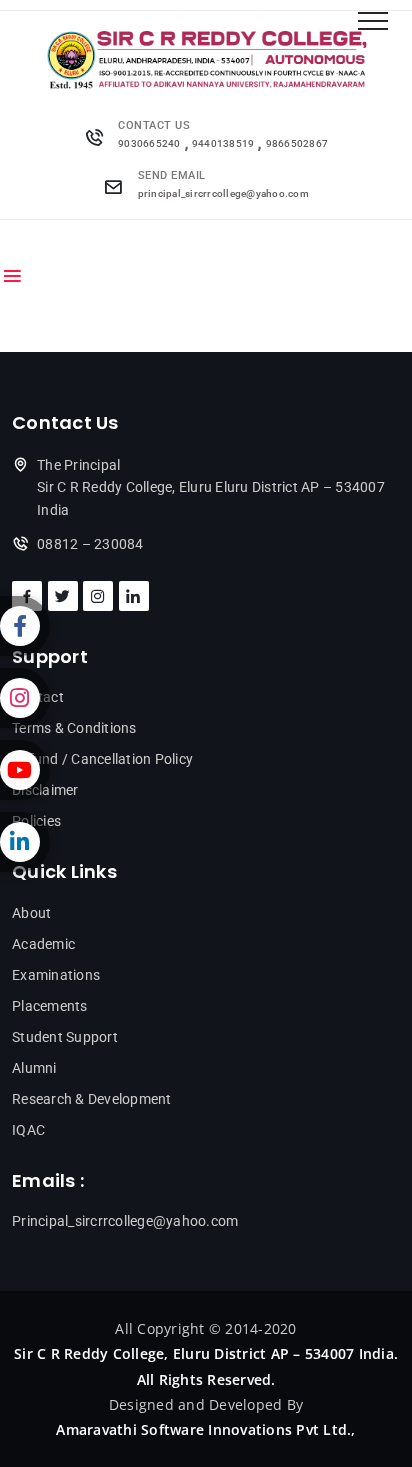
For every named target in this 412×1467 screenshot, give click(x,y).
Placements (50, 1006)
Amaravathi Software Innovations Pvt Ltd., (205, 1429)
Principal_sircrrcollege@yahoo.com (125, 1221)
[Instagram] (25, 698)
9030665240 (149, 143)
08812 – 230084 (90, 544)
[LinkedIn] (25, 842)
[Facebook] (25, 626)
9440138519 (223, 143)
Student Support (65, 1037)
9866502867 (297, 143)
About (31, 913)
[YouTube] (25, 770)
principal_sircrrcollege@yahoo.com (223, 193)
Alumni (34, 1068)
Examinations (56, 975)
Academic (43, 944)
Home (33, 241)
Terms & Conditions (74, 728)
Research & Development (92, 1099)
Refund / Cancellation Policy (102, 759)
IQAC (28, 1130)
